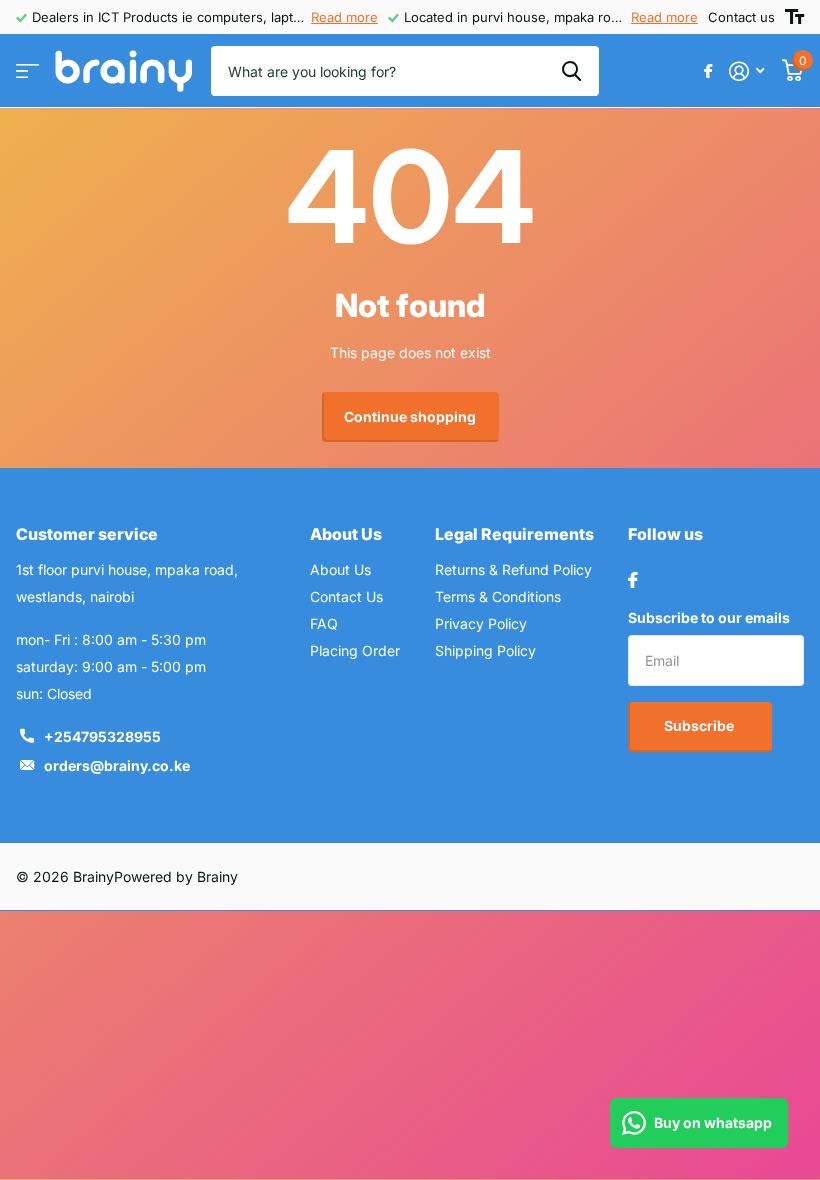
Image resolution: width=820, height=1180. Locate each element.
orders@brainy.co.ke (117, 765)
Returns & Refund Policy (513, 569)
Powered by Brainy (176, 876)
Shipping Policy (485, 650)
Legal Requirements (514, 534)
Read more (344, 17)
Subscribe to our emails (709, 617)
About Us (346, 534)
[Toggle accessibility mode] (794, 17)
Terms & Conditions (498, 596)
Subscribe (700, 725)
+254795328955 (102, 736)
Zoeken (571, 71)
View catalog (27, 71)
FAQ (324, 623)
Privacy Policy (481, 623)
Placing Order (355, 650)
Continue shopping (410, 416)
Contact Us (346, 596)
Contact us (741, 17)
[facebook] (633, 580)
